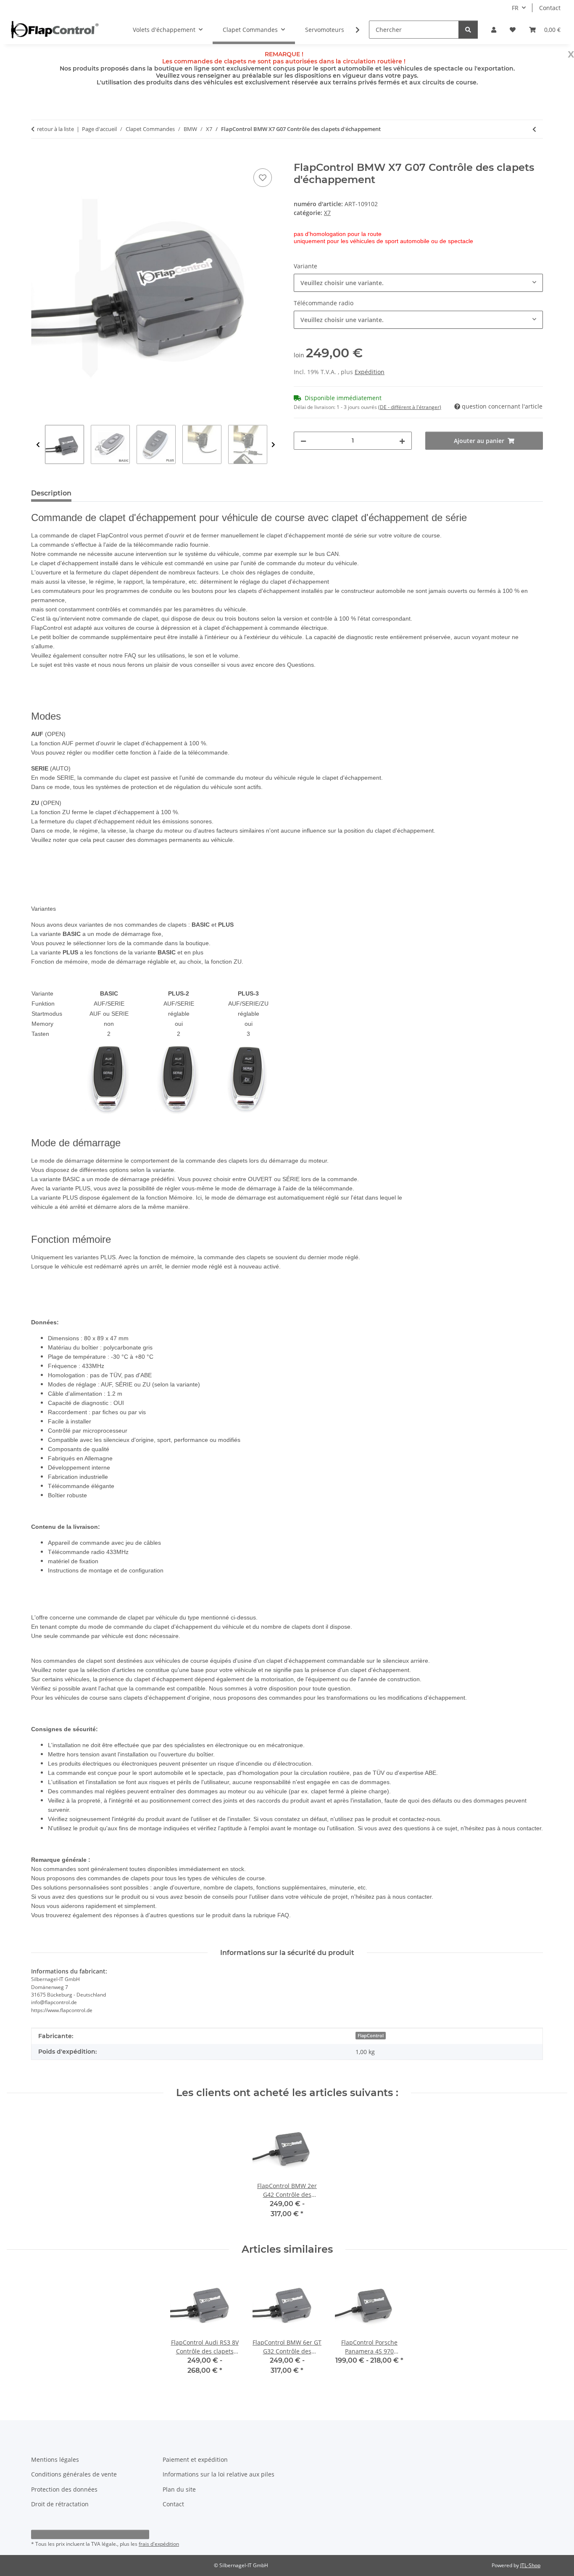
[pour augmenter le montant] (402, 441)
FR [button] (515, 8)
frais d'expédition (159, 2544)
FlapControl (371, 2036)
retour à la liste (55, 129)
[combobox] (418, 283)
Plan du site (179, 2489)
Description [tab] (51, 493)
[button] (494, 30)
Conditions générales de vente (74, 2474)
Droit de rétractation (60, 2504)
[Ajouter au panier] (38, 157)
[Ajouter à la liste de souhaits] (263, 178)
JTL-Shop (530, 2565)
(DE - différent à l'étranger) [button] (410, 407)
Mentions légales (55, 2459)
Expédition (370, 372)
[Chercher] (468, 30)
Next (273, 445)
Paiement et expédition (195, 2459)
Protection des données (64, 2489)
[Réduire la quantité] (303, 441)
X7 (327, 213)
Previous (38, 445)
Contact (550, 8)
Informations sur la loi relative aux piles (219, 2474)
